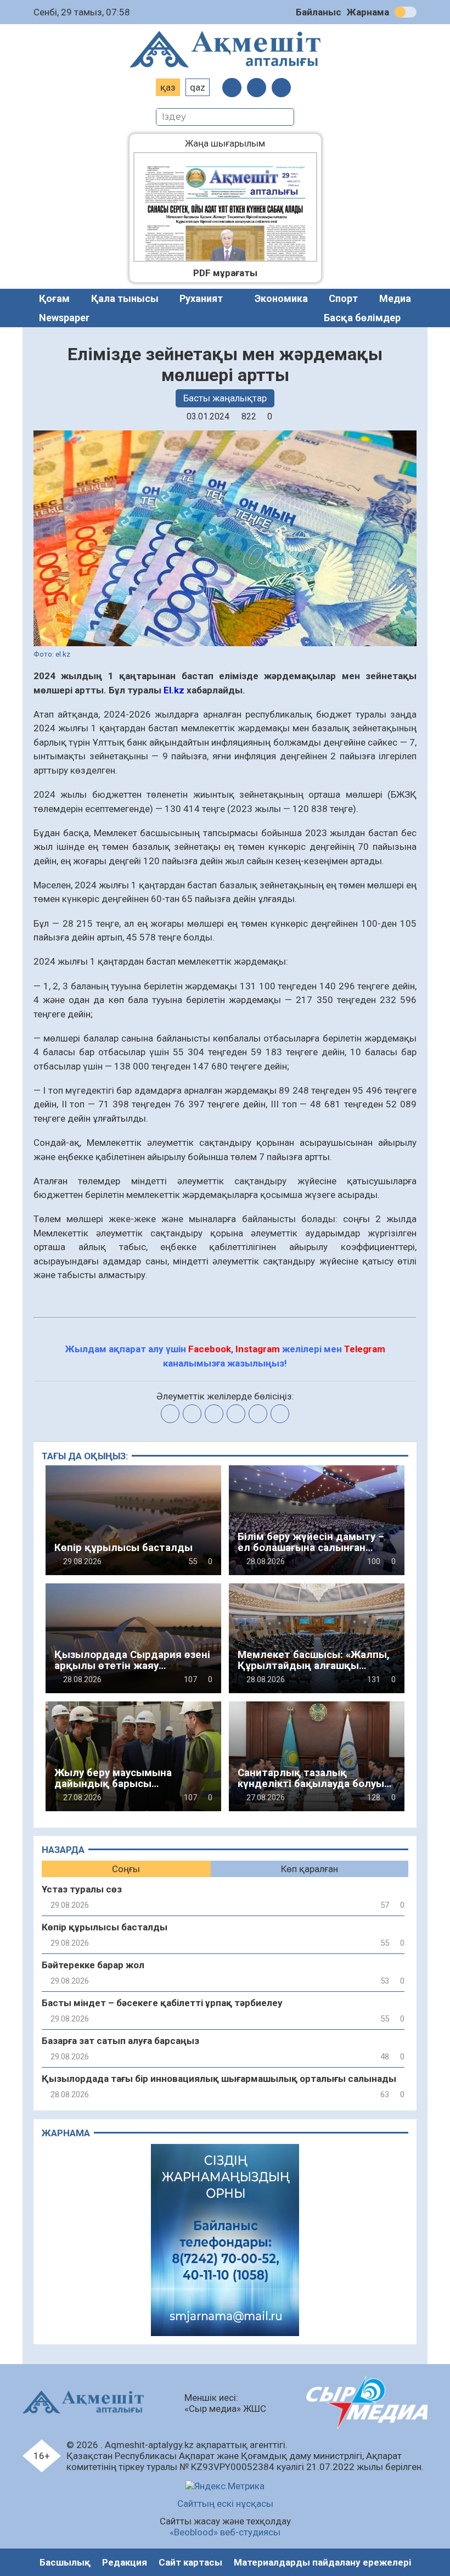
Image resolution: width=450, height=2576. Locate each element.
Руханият (201, 298)
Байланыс (319, 12)
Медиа (395, 298)
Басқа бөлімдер (362, 318)
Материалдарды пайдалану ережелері (322, 2562)
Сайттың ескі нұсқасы (225, 2504)
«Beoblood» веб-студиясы (225, 2532)
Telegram (365, 1349)
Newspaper (64, 318)
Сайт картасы (190, 2562)
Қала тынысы (125, 298)
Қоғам (54, 298)
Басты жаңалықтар (225, 398)
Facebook (210, 1349)
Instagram (258, 1349)
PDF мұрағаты (225, 273)
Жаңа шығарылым (233, 143)
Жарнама (368, 12)
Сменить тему (406, 12)
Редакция (125, 2562)
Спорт (343, 298)
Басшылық (65, 2562)
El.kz (174, 690)
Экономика (281, 298)
